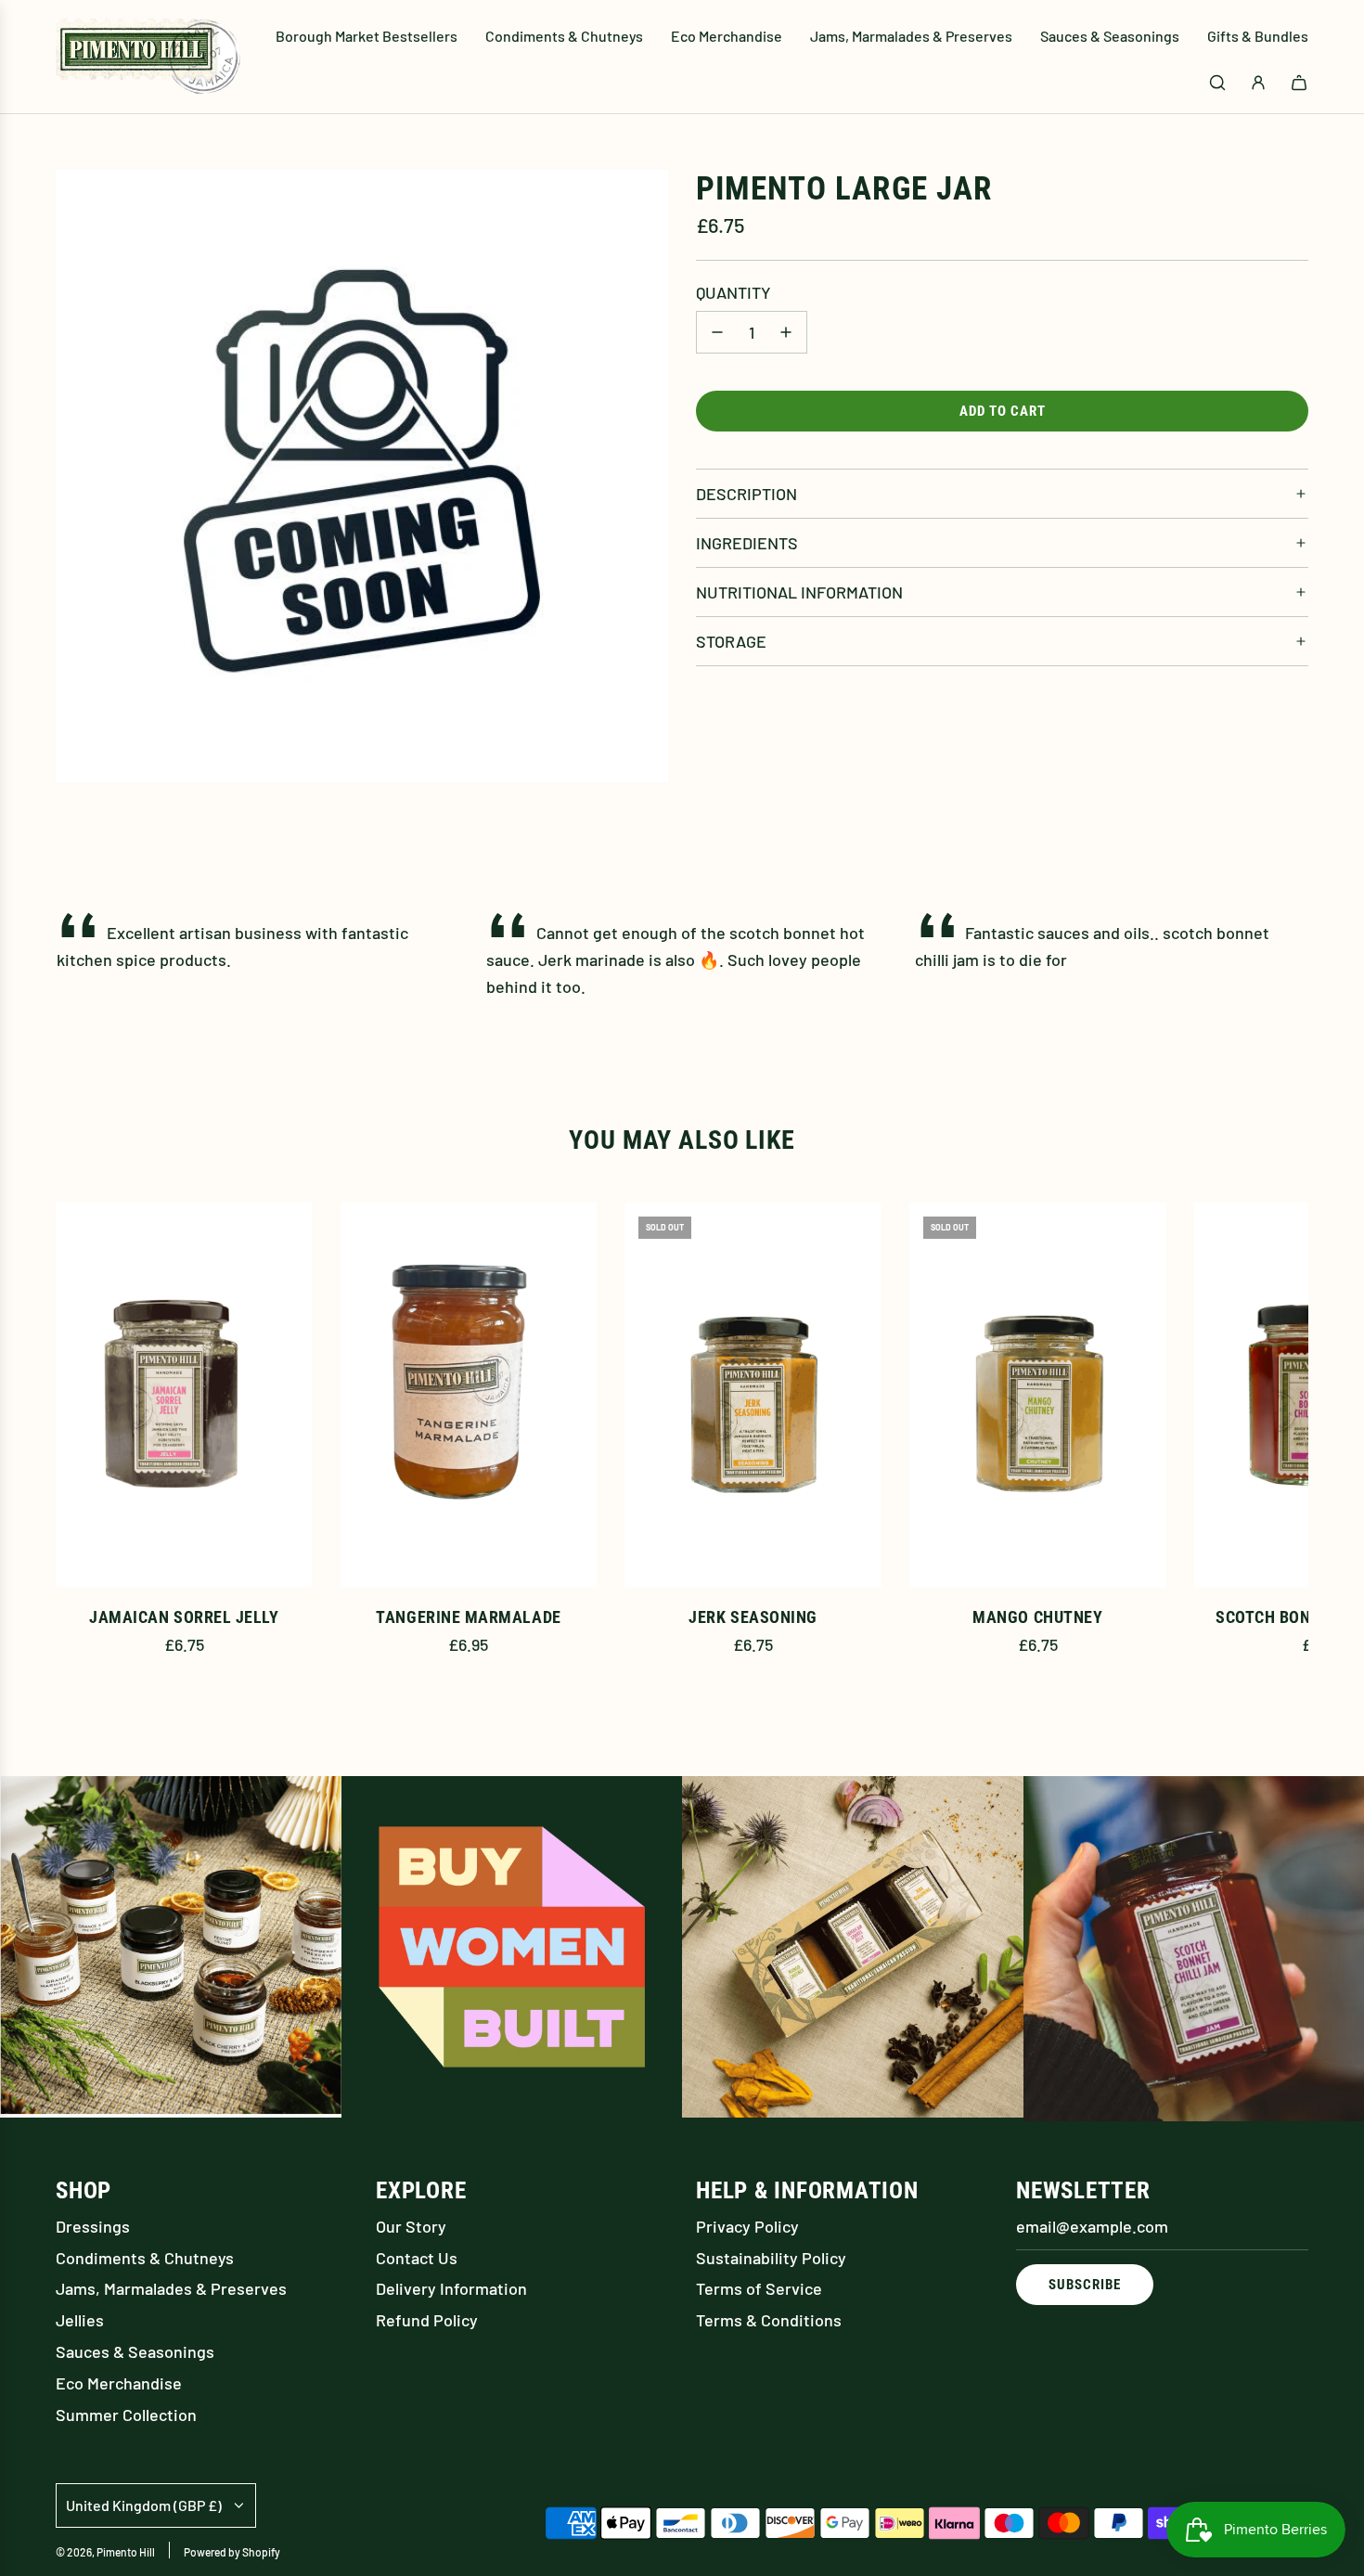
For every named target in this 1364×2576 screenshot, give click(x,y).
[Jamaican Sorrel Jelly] (184, 1395)
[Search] (1217, 83)
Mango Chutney (1037, 1617)
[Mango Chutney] (1038, 1395)
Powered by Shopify (232, 2552)
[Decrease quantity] (717, 332)
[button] (90, 1448)
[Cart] (1299, 83)
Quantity (733, 292)
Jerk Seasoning (753, 1617)
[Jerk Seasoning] (753, 1395)
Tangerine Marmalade (468, 1617)
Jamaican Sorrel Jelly (184, 1617)
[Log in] (1258, 83)
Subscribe (1085, 2285)
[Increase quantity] (786, 332)
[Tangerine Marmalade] (469, 1395)
